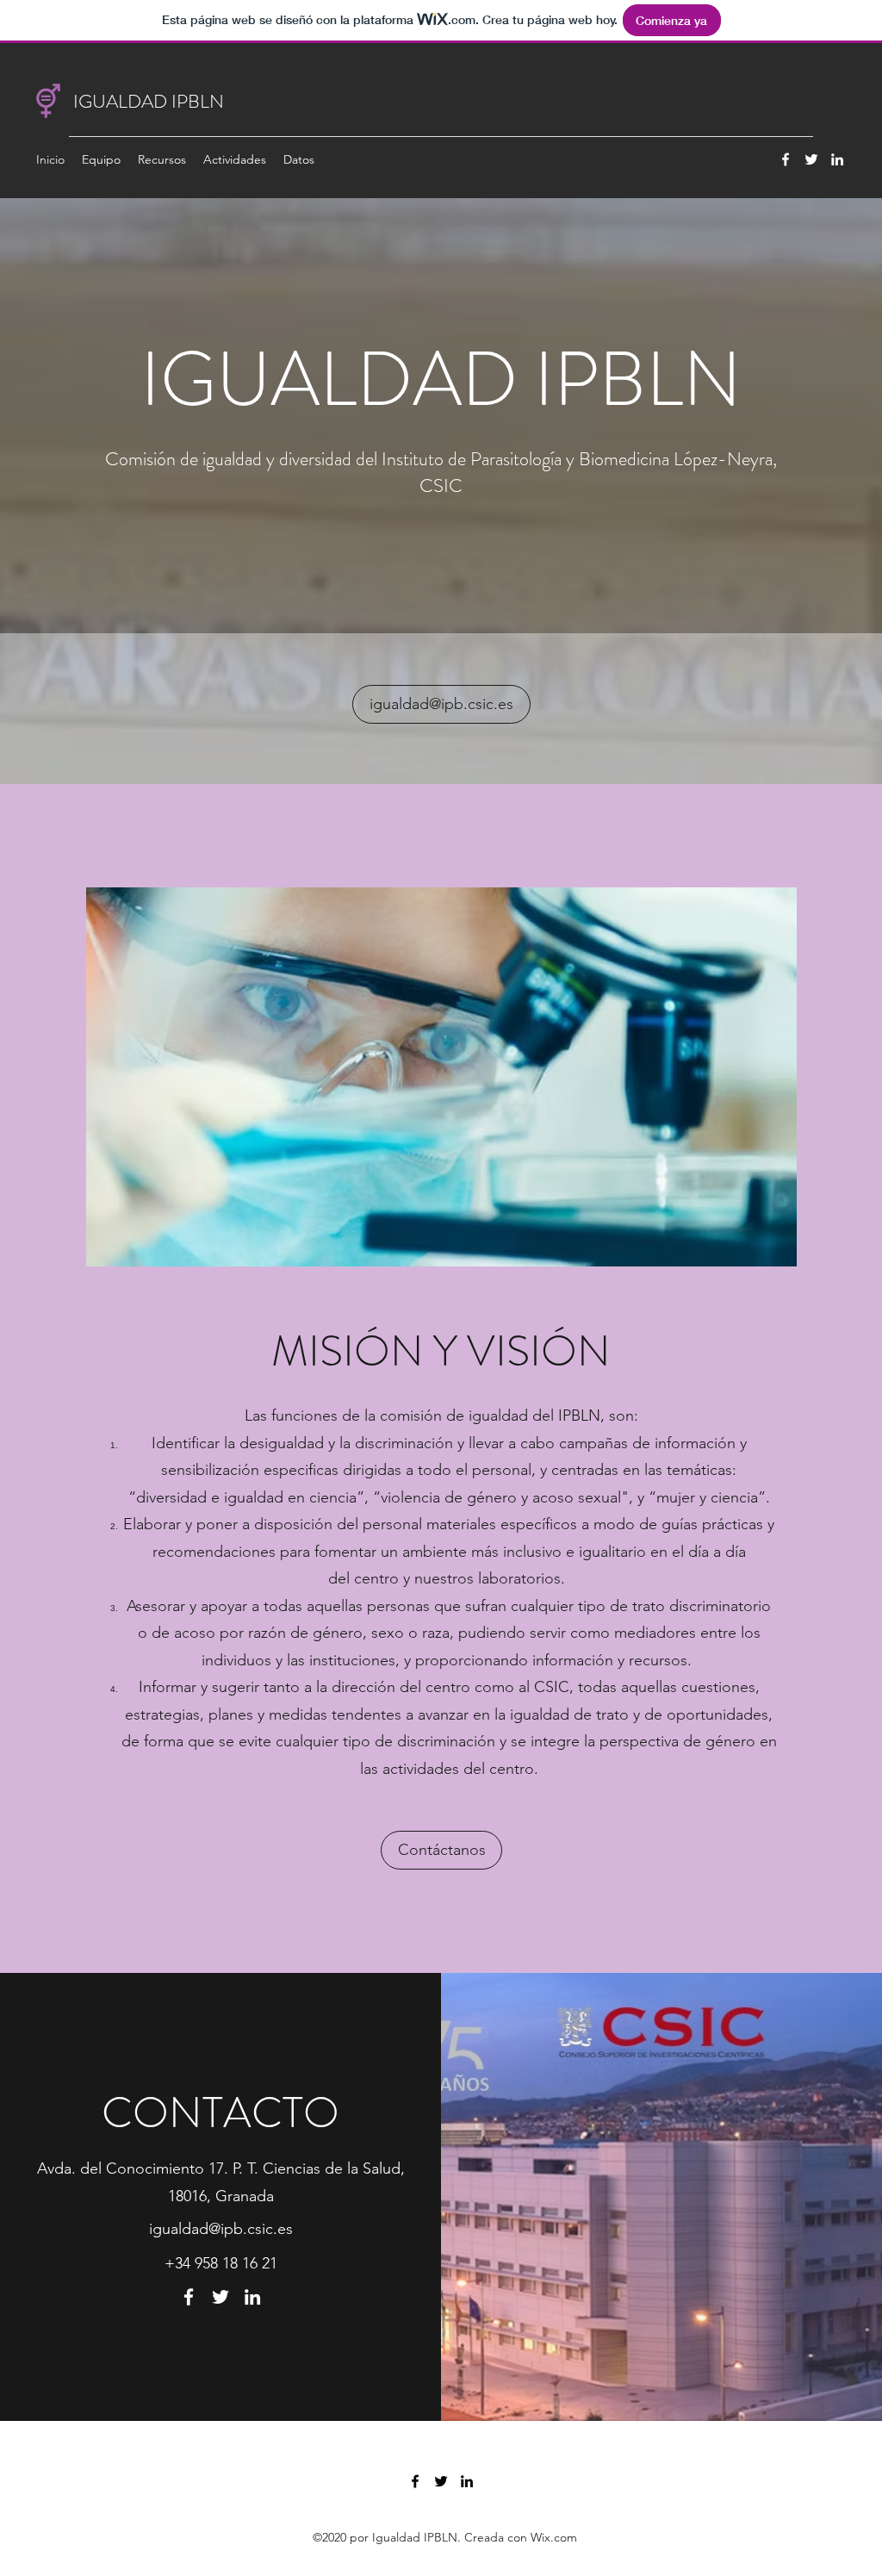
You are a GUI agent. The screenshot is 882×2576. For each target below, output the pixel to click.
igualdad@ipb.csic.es (221, 2229)
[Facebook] (786, 159)
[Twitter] (811, 159)
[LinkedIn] (837, 159)
